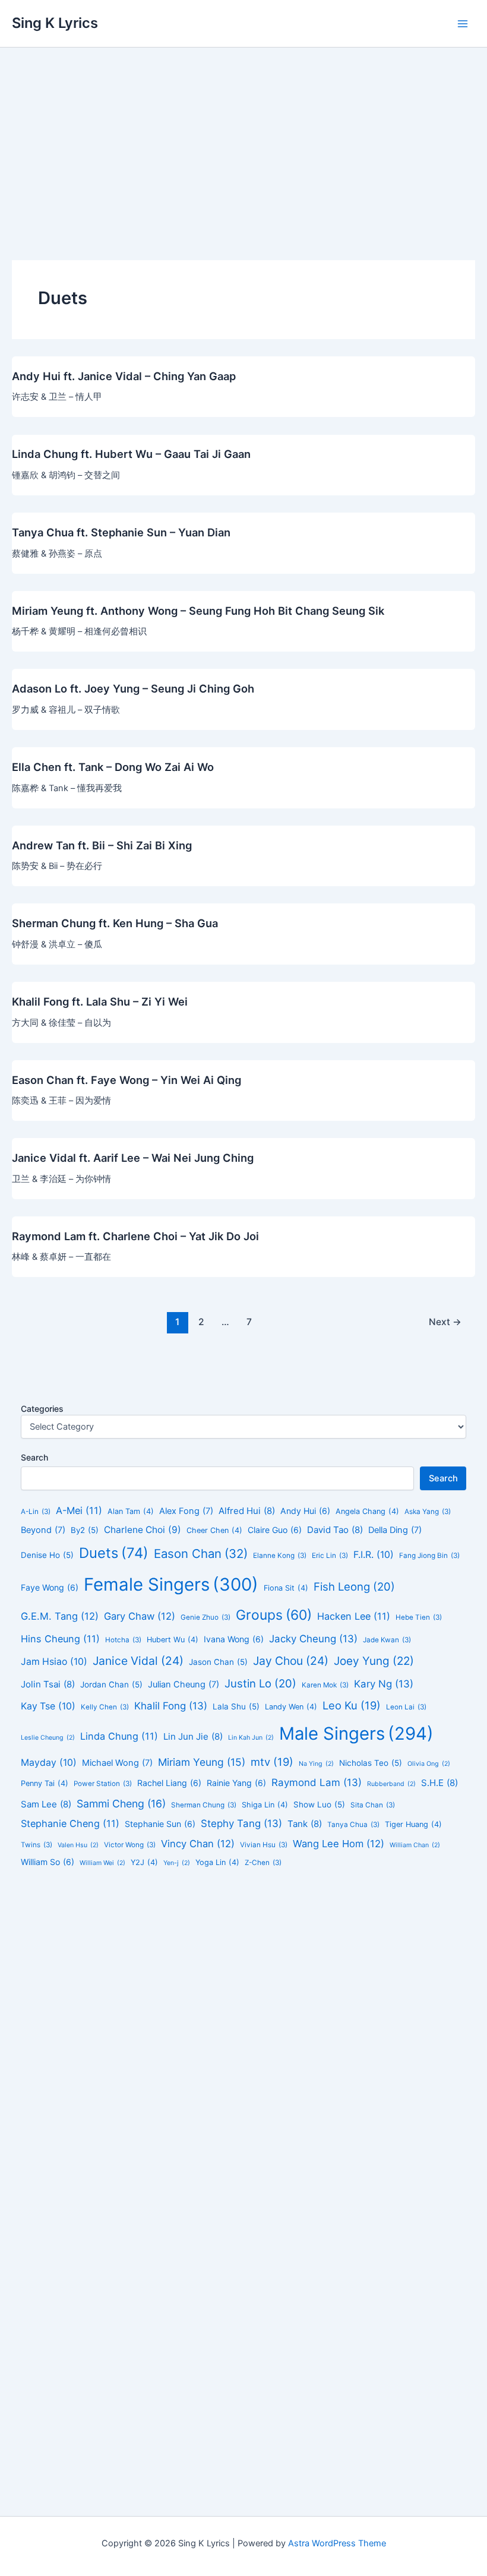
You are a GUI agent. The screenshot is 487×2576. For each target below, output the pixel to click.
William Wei (102, 1863)
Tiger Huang (413, 1824)
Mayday (49, 1763)
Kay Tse (48, 1706)
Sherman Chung (204, 1805)
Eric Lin (330, 1556)
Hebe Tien (419, 1617)
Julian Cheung (184, 1684)
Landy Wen (291, 1707)
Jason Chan (218, 1662)
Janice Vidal (138, 1661)
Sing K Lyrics (55, 23)
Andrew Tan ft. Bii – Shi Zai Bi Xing (102, 845)
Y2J (144, 1862)
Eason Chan (201, 1553)
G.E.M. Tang (60, 1616)
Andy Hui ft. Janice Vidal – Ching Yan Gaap (124, 376)
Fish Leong (354, 1586)
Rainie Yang (236, 1783)
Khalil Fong (171, 1706)
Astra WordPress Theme (337, 2543)
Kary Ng (384, 1684)
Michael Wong (117, 1763)
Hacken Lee (354, 1616)
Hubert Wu (173, 1640)
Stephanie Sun (160, 1824)
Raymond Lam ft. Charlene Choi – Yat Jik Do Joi (135, 1236)
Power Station (103, 1784)
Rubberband (391, 1784)
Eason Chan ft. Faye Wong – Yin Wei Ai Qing (127, 1080)
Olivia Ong (429, 1764)
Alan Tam (131, 1511)
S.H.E (439, 1783)
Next (445, 1322)
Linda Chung (119, 1736)
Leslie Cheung (48, 1738)
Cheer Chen (214, 1530)
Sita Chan (373, 1805)
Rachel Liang (169, 1783)
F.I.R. (374, 1555)
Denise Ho (47, 1555)
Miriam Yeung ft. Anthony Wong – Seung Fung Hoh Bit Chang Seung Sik (198, 611)
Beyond (43, 1530)
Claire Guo (275, 1530)
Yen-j (177, 1863)
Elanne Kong (280, 1556)
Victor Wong (130, 1845)
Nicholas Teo (371, 1763)
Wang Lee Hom (339, 1844)
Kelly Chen (105, 1707)
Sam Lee (46, 1804)
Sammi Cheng (121, 1804)
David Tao (335, 1530)
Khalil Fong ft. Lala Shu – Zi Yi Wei (100, 1001)
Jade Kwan (387, 1640)
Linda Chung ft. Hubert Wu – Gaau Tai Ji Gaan (131, 454)
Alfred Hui (247, 1511)
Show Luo (319, 1804)
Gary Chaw (140, 1616)
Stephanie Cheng (70, 1823)
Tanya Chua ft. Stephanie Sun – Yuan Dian (121, 532)
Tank (305, 1824)
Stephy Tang (241, 1823)
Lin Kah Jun (251, 1738)
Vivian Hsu (264, 1845)
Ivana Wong (234, 1639)
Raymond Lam (317, 1782)
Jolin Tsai (48, 1684)
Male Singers (356, 1733)
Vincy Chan (198, 1844)
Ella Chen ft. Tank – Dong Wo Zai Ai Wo (113, 767)
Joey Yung (374, 1661)
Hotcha (123, 1640)
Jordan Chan (111, 1684)
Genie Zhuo (205, 1617)
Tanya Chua (353, 1825)
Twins (37, 1845)
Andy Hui (305, 1511)
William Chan (415, 1845)
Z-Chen (263, 1863)
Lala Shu (236, 1706)
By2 (85, 1530)
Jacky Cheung (313, 1639)
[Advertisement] (243, 137)
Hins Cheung (60, 1639)
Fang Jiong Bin (429, 1556)
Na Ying (316, 1764)
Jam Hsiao (54, 1662)
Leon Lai (406, 1707)
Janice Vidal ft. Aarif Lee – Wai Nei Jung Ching (133, 1158)
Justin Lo (260, 1683)
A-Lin (36, 1512)
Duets (114, 1553)
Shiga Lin (265, 1805)
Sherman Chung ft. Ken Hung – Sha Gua (115, 923)
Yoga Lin (217, 1862)
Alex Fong (186, 1511)
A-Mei (79, 1510)
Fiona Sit (286, 1588)
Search (34, 1457)
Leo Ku (352, 1705)
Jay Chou (291, 1661)
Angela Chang (367, 1511)
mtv (272, 1762)
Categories (42, 1409)
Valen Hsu (78, 1845)
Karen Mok (325, 1685)
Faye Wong (50, 1587)
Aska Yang (428, 1512)
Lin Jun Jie (193, 1736)
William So (48, 1862)
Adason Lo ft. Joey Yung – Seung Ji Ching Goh (133, 688)
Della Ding (395, 1530)
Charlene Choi (143, 1530)
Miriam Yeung (202, 1762)
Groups (274, 1615)
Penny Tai (45, 1783)
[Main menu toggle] (463, 24)
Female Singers (171, 1584)
